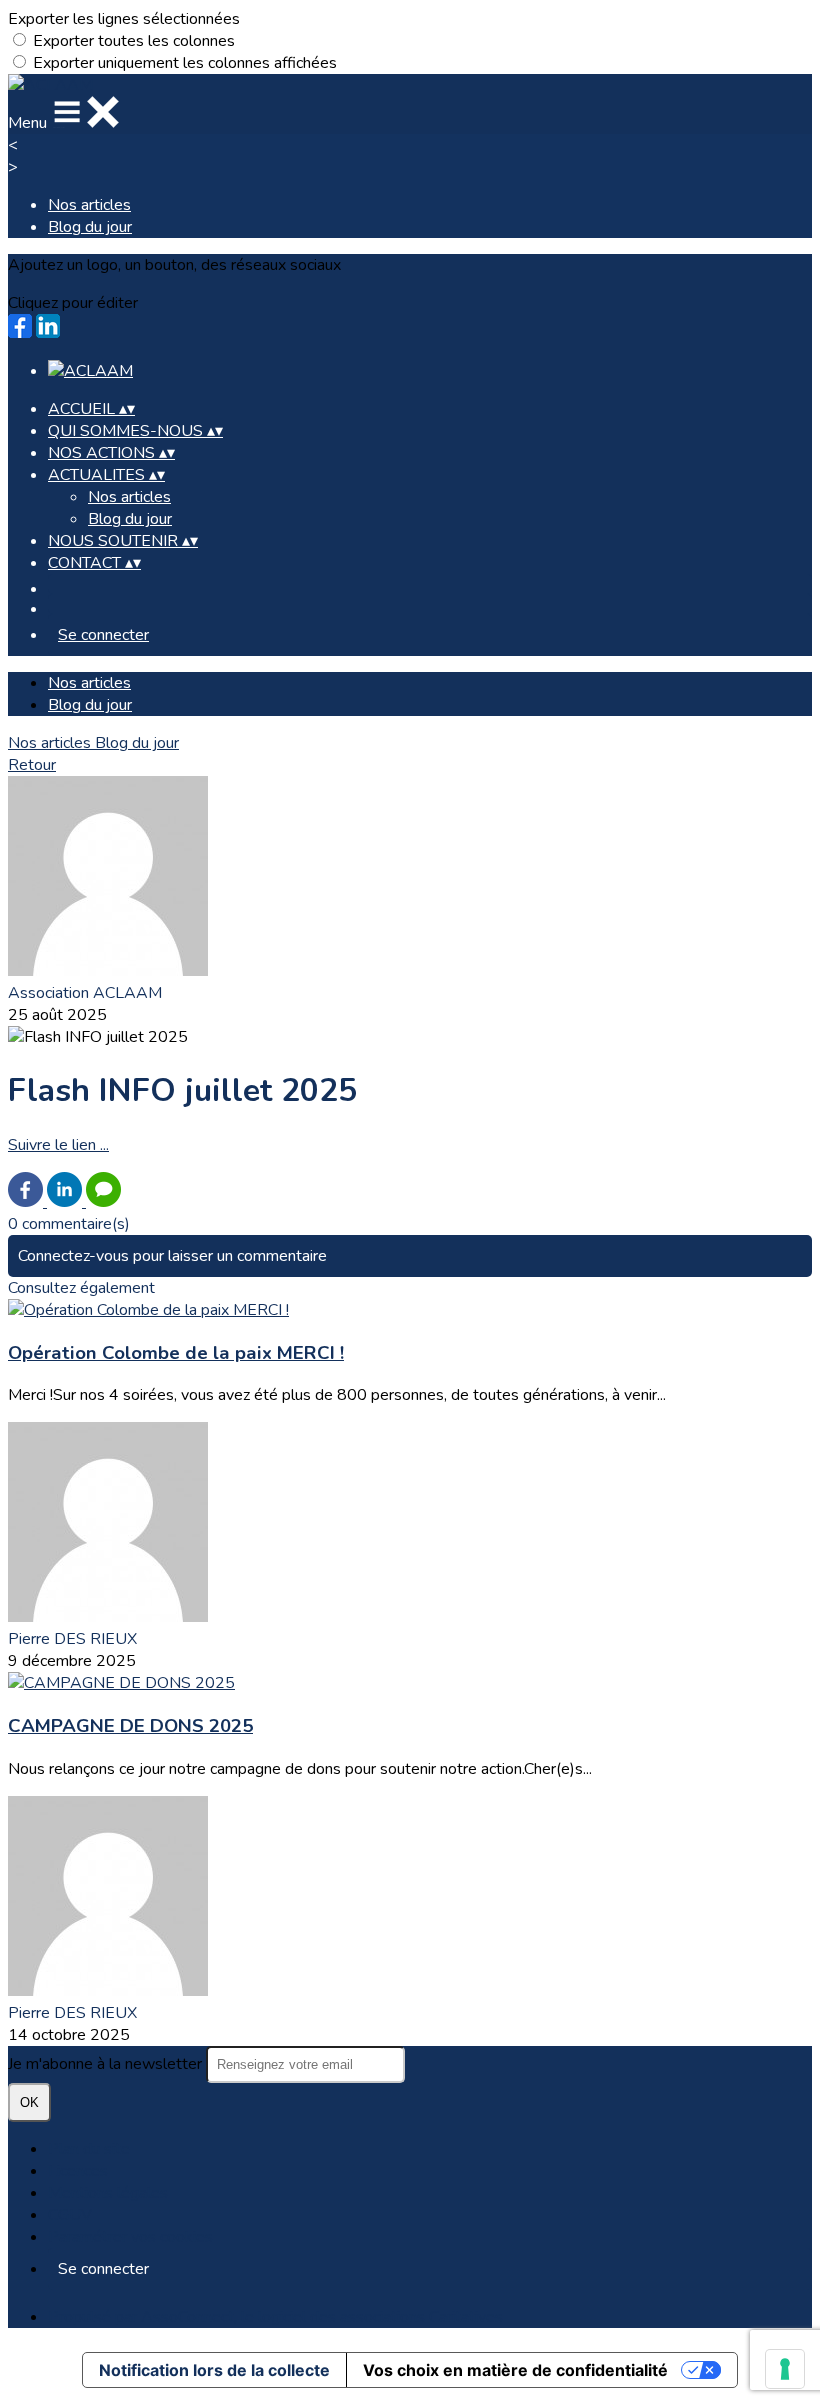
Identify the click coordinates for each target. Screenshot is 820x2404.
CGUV (70, 2215)
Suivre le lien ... (58, 1145)
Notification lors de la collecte (214, 2370)
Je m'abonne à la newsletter (107, 2064)
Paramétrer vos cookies (130, 2237)
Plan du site (89, 2149)
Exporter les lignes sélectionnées (124, 19)
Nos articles (89, 205)
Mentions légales (108, 2193)
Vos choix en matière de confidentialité (515, 2370)
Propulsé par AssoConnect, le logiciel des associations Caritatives (275, 2317)
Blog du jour (90, 227)
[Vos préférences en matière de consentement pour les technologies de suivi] (785, 2369)
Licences (78, 2171)
